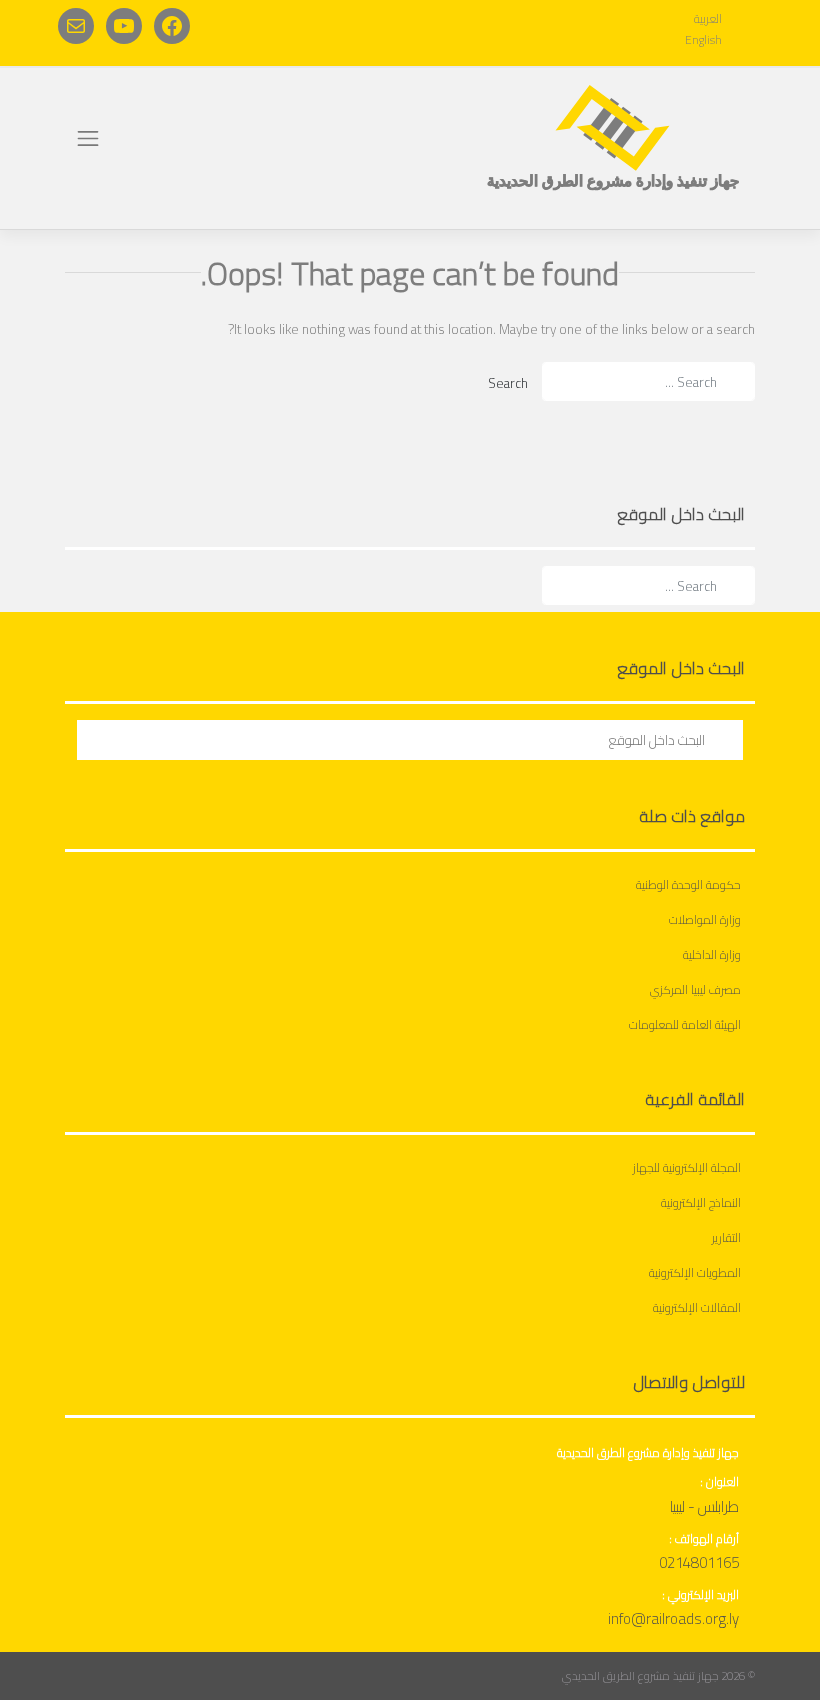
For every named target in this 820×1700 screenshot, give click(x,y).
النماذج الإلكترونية (701, 1202)
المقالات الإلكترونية (697, 1307)
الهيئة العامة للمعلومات (685, 1024)
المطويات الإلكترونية (695, 1272)
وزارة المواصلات (705, 919)
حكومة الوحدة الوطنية (688, 884)
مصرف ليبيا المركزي (695, 989)
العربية (708, 18)
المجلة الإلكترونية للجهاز (687, 1167)
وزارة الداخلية (712, 954)
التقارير (726, 1237)
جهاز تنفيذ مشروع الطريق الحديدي (640, 1676)
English (703, 39)
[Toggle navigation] (88, 138)
